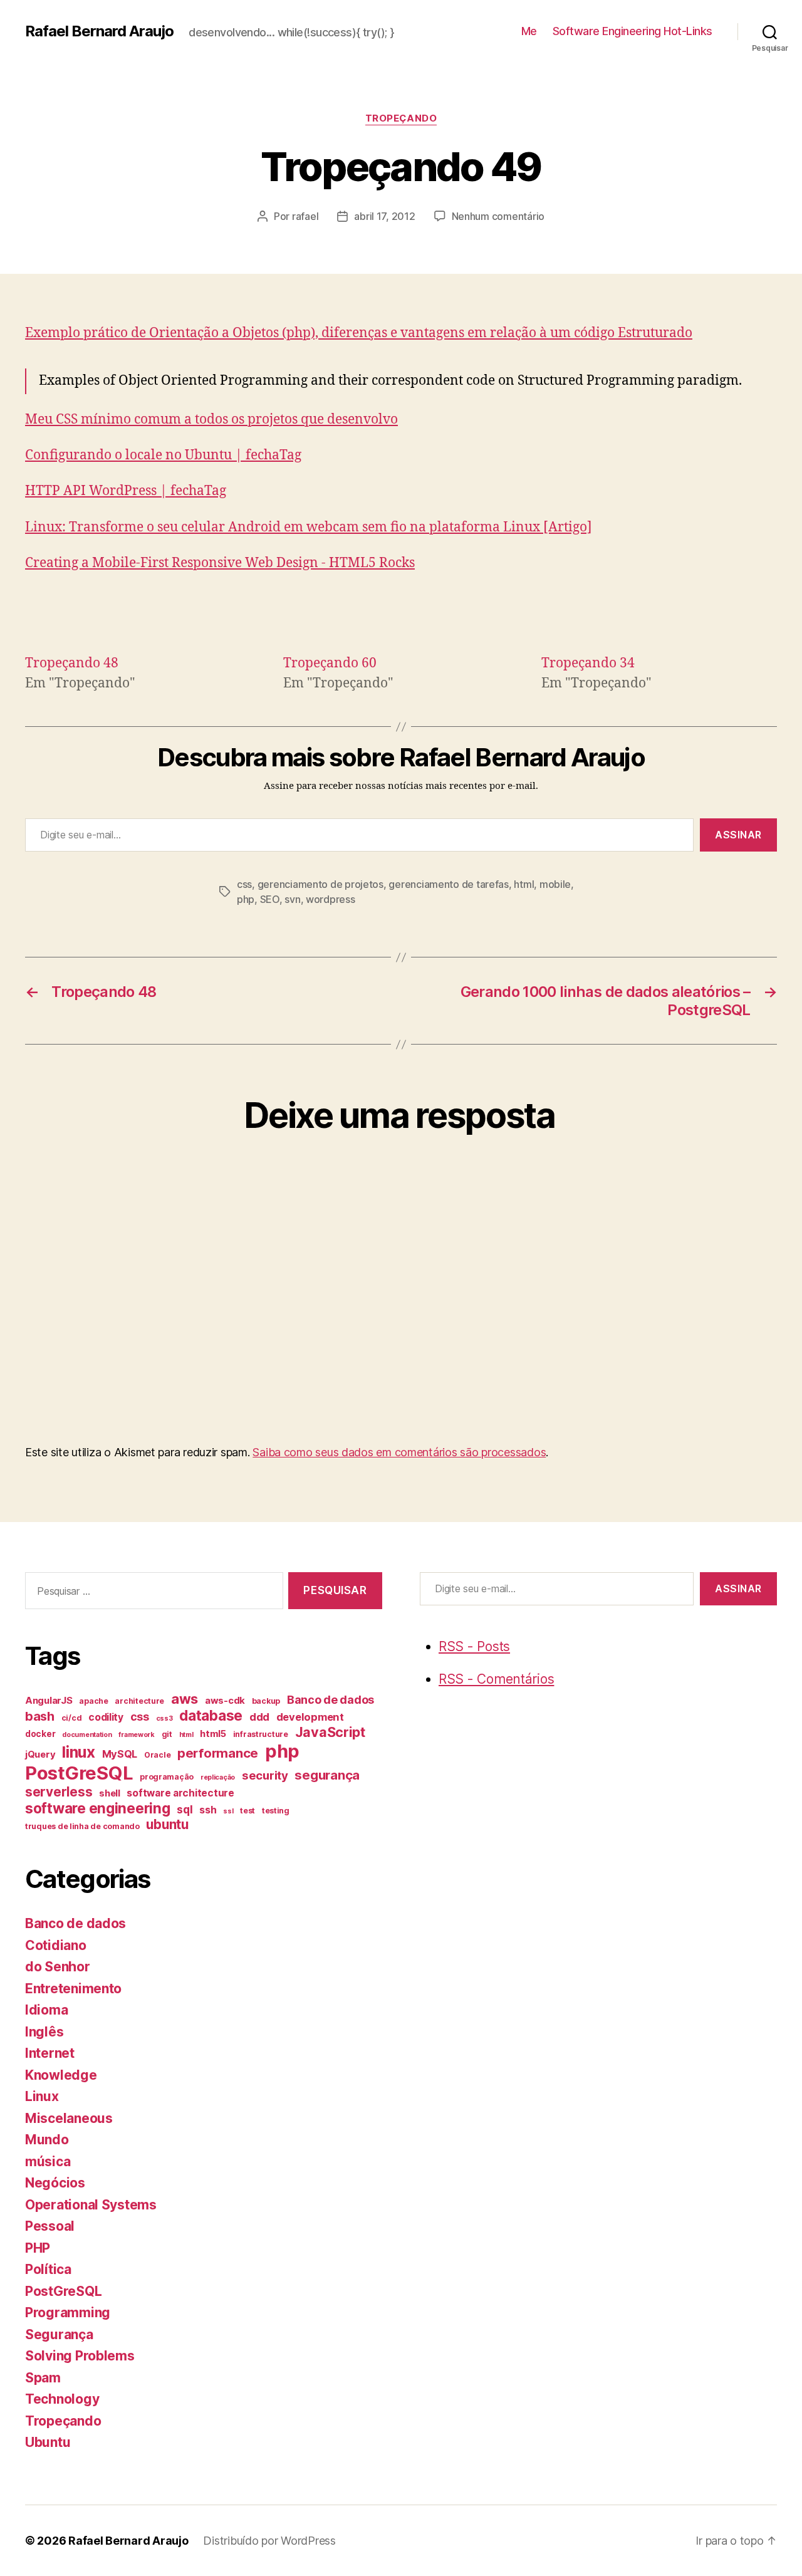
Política (48, 2269)
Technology (62, 2399)
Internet (50, 2053)
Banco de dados (331, 1700)
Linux (42, 2096)
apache (93, 1701)
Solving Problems (80, 2356)
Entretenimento (73, 1989)
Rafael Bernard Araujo (99, 31)
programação (167, 1777)
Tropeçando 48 (72, 663)
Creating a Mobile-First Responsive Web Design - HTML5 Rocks (220, 563)
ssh (208, 1810)
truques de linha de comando (82, 1826)
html (524, 884)
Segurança (59, 2334)
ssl (228, 1811)
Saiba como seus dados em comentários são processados (399, 1452)
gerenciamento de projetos (320, 884)
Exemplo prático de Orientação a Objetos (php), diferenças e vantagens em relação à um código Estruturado (359, 333)
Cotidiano (56, 1945)
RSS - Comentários (496, 1679)
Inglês (44, 2032)
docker (40, 1734)
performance (218, 1753)
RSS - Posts (474, 1646)
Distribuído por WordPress (269, 2541)
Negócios (55, 2183)
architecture (139, 1701)
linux (79, 1752)
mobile (555, 884)
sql (185, 1809)
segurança (327, 1775)
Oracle (157, 1755)
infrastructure (261, 1734)
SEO (270, 899)
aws (185, 1699)
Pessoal (50, 2226)
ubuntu (167, 1824)
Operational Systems (91, 2205)
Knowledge (61, 2075)
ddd (259, 1717)
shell (110, 1793)
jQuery (40, 1755)
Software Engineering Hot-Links (633, 31)
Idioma (46, 2010)
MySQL (120, 1754)
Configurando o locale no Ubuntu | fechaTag (163, 455)
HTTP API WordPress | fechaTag (126, 491)
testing (276, 1811)
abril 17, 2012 (384, 216)
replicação (218, 1777)
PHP (38, 2248)
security (265, 1776)
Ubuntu (48, 2442)
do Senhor (58, 1967)
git (167, 1734)
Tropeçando (401, 118)
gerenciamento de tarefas (449, 884)
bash (40, 1716)
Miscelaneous (69, 2118)
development (310, 1717)
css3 (164, 1718)
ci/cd (72, 1718)
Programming (68, 2313)
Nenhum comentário (498, 216)
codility (106, 1717)
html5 (213, 1734)
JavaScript (330, 1732)
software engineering (98, 1808)
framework (137, 1735)
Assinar (738, 835)
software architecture (180, 1793)
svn (292, 899)
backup (266, 1701)
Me (529, 31)
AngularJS (49, 1701)
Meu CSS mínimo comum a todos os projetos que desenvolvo (211, 420)
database (211, 1715)
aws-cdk (225, 1701)
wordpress (331, 899)
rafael (305, 216)
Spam (43, 2378)
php (246, 899)
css (244, 884)
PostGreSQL (79, 1773)
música (48, 2161)
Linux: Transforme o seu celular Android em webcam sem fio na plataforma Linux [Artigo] (309, 527)
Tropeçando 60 (330, 663)
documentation (87, 1735)
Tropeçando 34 (588, 663)
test (247, 1811)
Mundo (47, 2140)
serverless (59, 1792)
